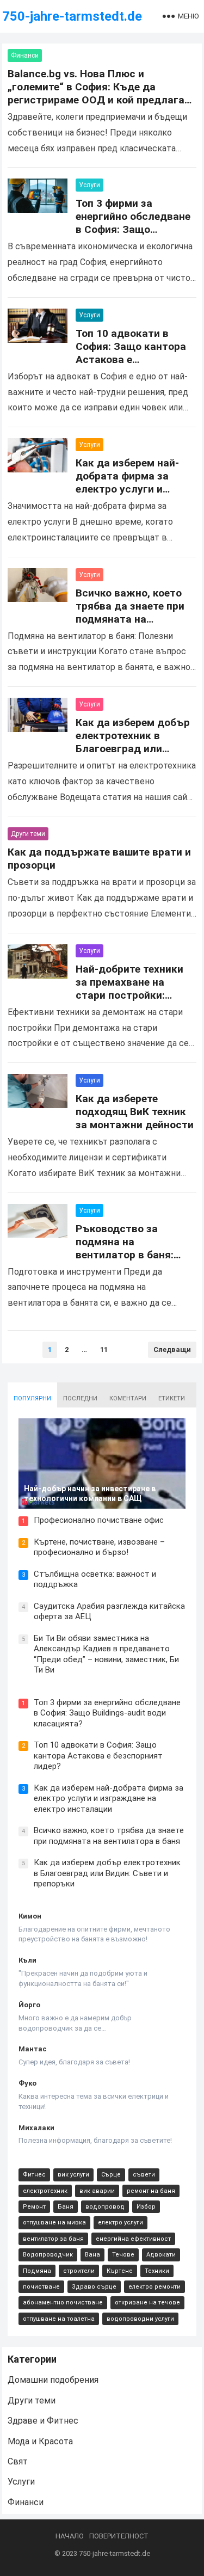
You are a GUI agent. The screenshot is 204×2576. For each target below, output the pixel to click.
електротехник (45, 2191)
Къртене (120, 2271)
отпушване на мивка (54, 2223)
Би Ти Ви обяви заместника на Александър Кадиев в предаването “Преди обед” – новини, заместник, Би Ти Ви (106, 1654)
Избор (146, 2207)
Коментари (128, 1398)
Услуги (89, 185)
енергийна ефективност (133, 2239)
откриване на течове (147, 2303)
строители (79, 2271)
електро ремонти (154, 2287)
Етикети (172, 1398)
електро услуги (120, 2223)
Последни (80, 1398)
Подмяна (37, 2271)
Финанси (25, 56)
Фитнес (34, 2175)
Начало (70, 2536)
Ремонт (34, 2207)
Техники (157, 2271)
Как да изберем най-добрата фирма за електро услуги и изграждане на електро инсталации (136, 489)
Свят (18, 2461)
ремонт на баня (151, 2191)
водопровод (105, 2207)
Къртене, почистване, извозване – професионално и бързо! (99, 1547)
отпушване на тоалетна (59, 2319)
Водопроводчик (48, 2255)
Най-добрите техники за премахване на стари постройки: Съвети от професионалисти (129, 995)
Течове (123, 2255)
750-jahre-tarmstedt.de (72, 16)
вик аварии (97, 2191)
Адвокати (161, 2255)
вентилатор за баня (53, 2239)
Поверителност (119, 2536)
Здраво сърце (94, 2287)
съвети (144, 2175)
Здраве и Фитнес (43, 2421)
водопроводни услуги (140, 2319)
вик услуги (73, 2175)
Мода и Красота (40, 2441)
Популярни (32, 1398)
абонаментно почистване (63, 2303)
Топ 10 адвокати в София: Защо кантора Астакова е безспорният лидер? (131, 353)
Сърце (111, 2175)
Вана (92, 2255)
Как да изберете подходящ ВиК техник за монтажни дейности (135, 1112)
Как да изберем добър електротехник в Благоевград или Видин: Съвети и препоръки (133, 749)
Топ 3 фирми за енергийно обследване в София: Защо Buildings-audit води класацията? (133, 229)
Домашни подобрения (53, 2380)
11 (104, 1350)
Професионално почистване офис (99, 1520)
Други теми (28, 834)
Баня (66, 2207)
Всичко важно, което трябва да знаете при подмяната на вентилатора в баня (130, 613)
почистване (41, 2287)
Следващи (172, 1350)
